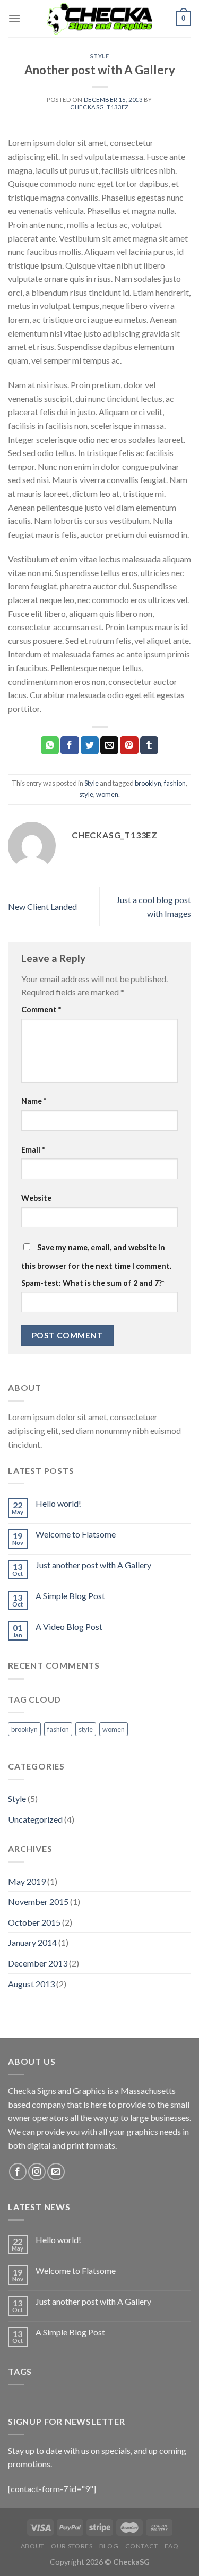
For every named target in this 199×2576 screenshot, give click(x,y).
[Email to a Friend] (109, 745)
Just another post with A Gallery (93, 1565)
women (107, 794)
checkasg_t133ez (99, 107)
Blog (109, 2546)
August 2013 (31, 1984)
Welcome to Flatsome (76, 1534)
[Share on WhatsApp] (50, 745)
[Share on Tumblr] (149, 745)
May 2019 (27, 1881)
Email (33, 1150)
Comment (41, 1010)
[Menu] (14, 18)
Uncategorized (35, 1819)
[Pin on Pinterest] (129, 745)
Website (36, 1198)
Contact (142, 2546)
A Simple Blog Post (70, 1596)
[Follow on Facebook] (18, 2172)
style (86, 794)
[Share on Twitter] (90, 745)
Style (100, 56)
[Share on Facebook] (70, 745)
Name (34, 1101)
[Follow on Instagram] (37, 2172)
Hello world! (58, 1503)
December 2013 (38, 1963)
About (33, 2546)
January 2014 (32, 1942)
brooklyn (148, 783)
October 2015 (34, 1922)
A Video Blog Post (69, 1626)
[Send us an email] (56, 2172)
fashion (175, 783)
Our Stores (72, 2546)
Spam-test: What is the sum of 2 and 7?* (93, 1283)
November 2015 (38, 1901)
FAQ (171, 2546)
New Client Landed (42, 907)
